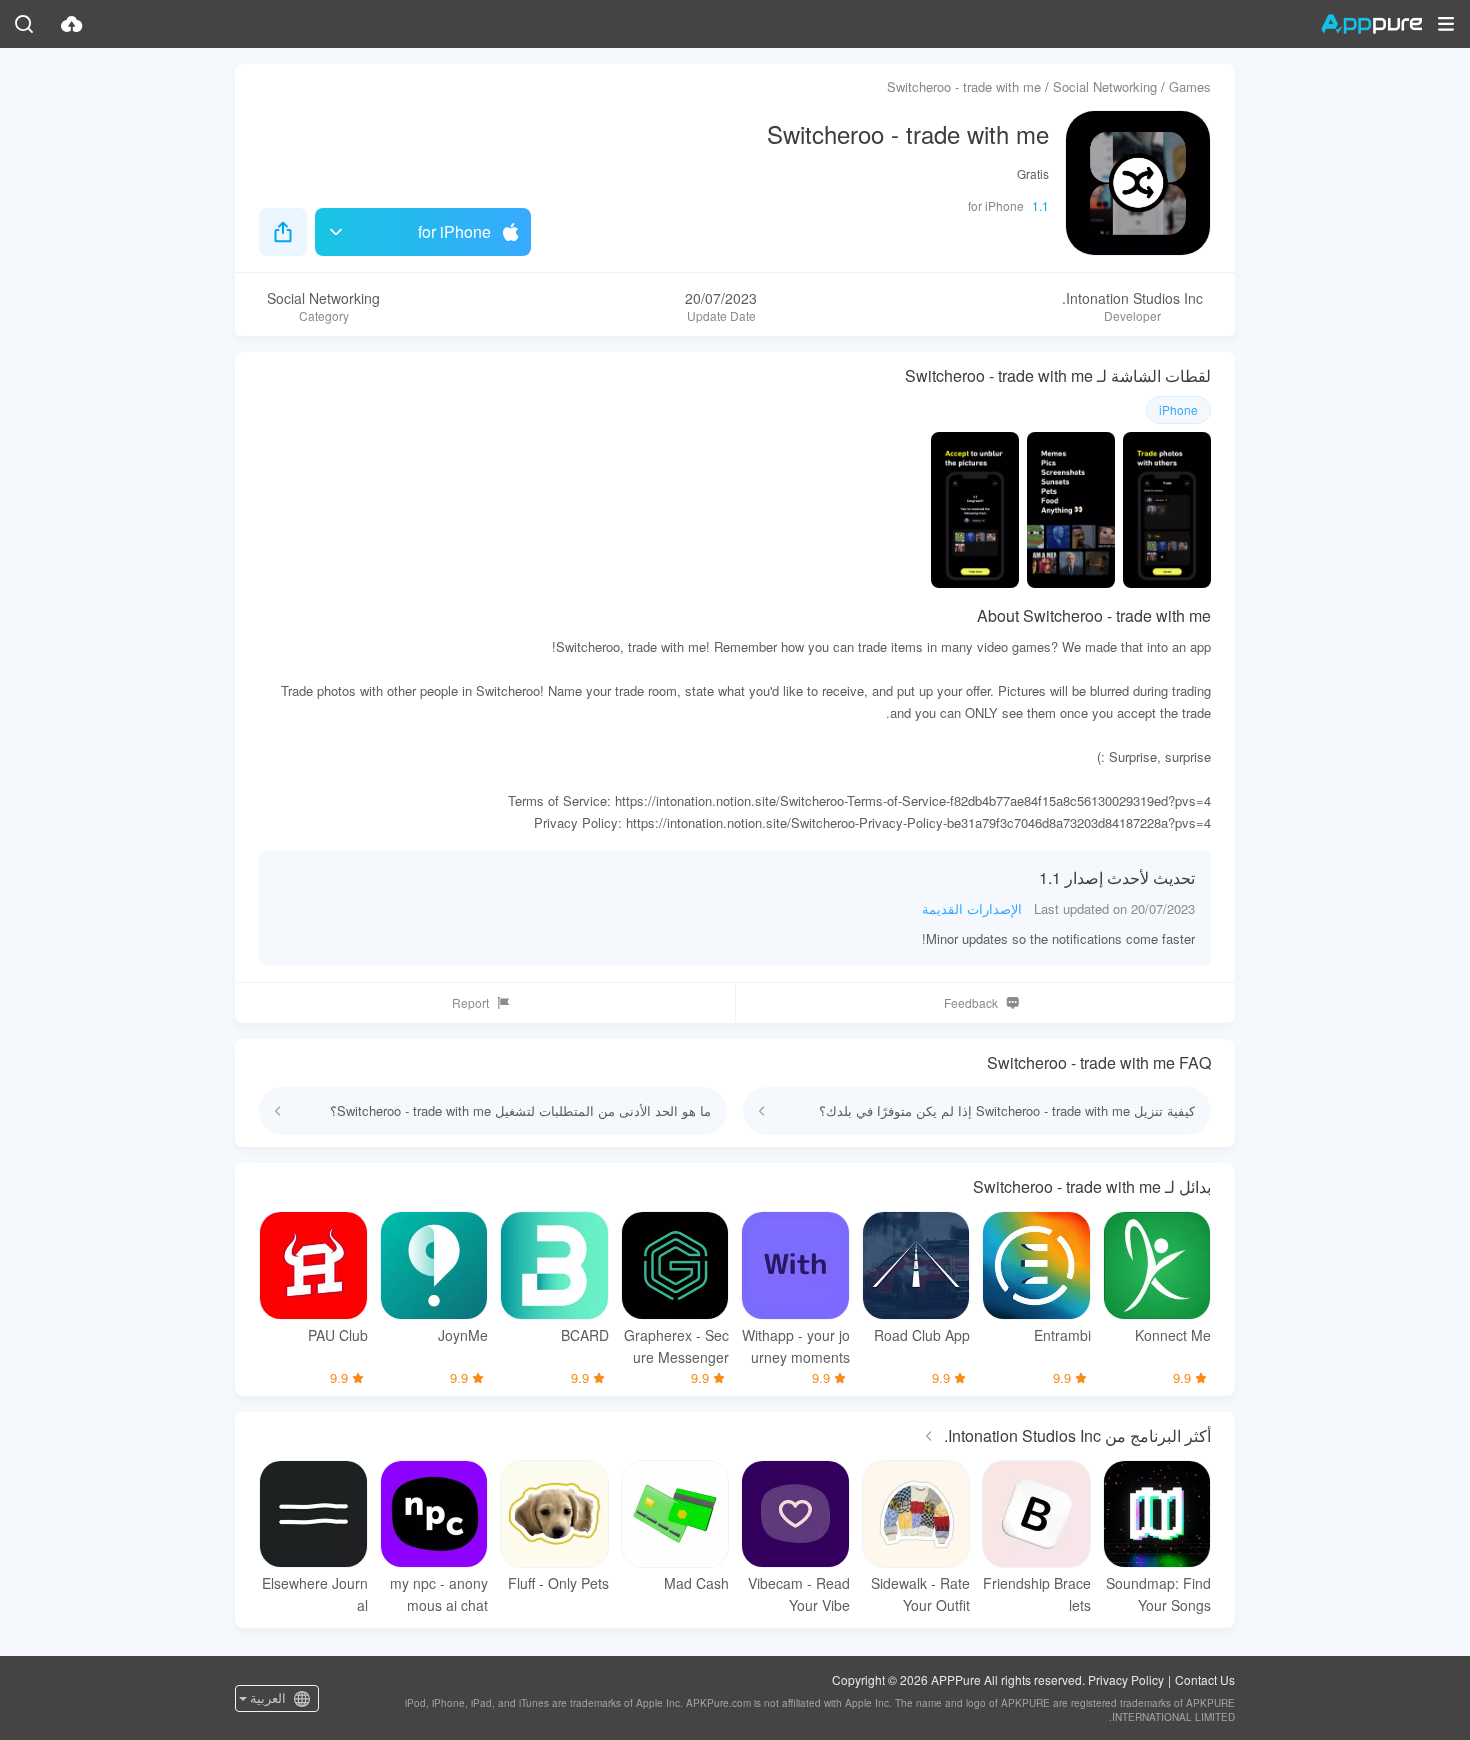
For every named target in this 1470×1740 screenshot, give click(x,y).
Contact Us (1205, 1679)
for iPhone (454, 231)
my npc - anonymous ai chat (439, 1594)
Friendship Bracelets (1037, 1594)
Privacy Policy (1126, 1679)
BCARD (585, 1335)
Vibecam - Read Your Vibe (799, 1594)
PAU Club (338, 1335)
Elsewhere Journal (315, 1594)
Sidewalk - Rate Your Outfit (920, 1594)
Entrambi (1062, 1335)
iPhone (1178, 409)
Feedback (971, 1002)
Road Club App (922, 1335)
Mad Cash (696, 1583)
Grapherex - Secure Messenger (676, 1346)
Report (470, 1002)
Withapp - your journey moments (796, 1346)
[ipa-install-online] (72, 24)
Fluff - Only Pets (558, 1583)
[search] (24, 24)
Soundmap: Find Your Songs (1158, 1594)
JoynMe (463, 1335)
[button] (1446, 24)
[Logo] (1371, 24)
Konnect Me (1173, 1335)
